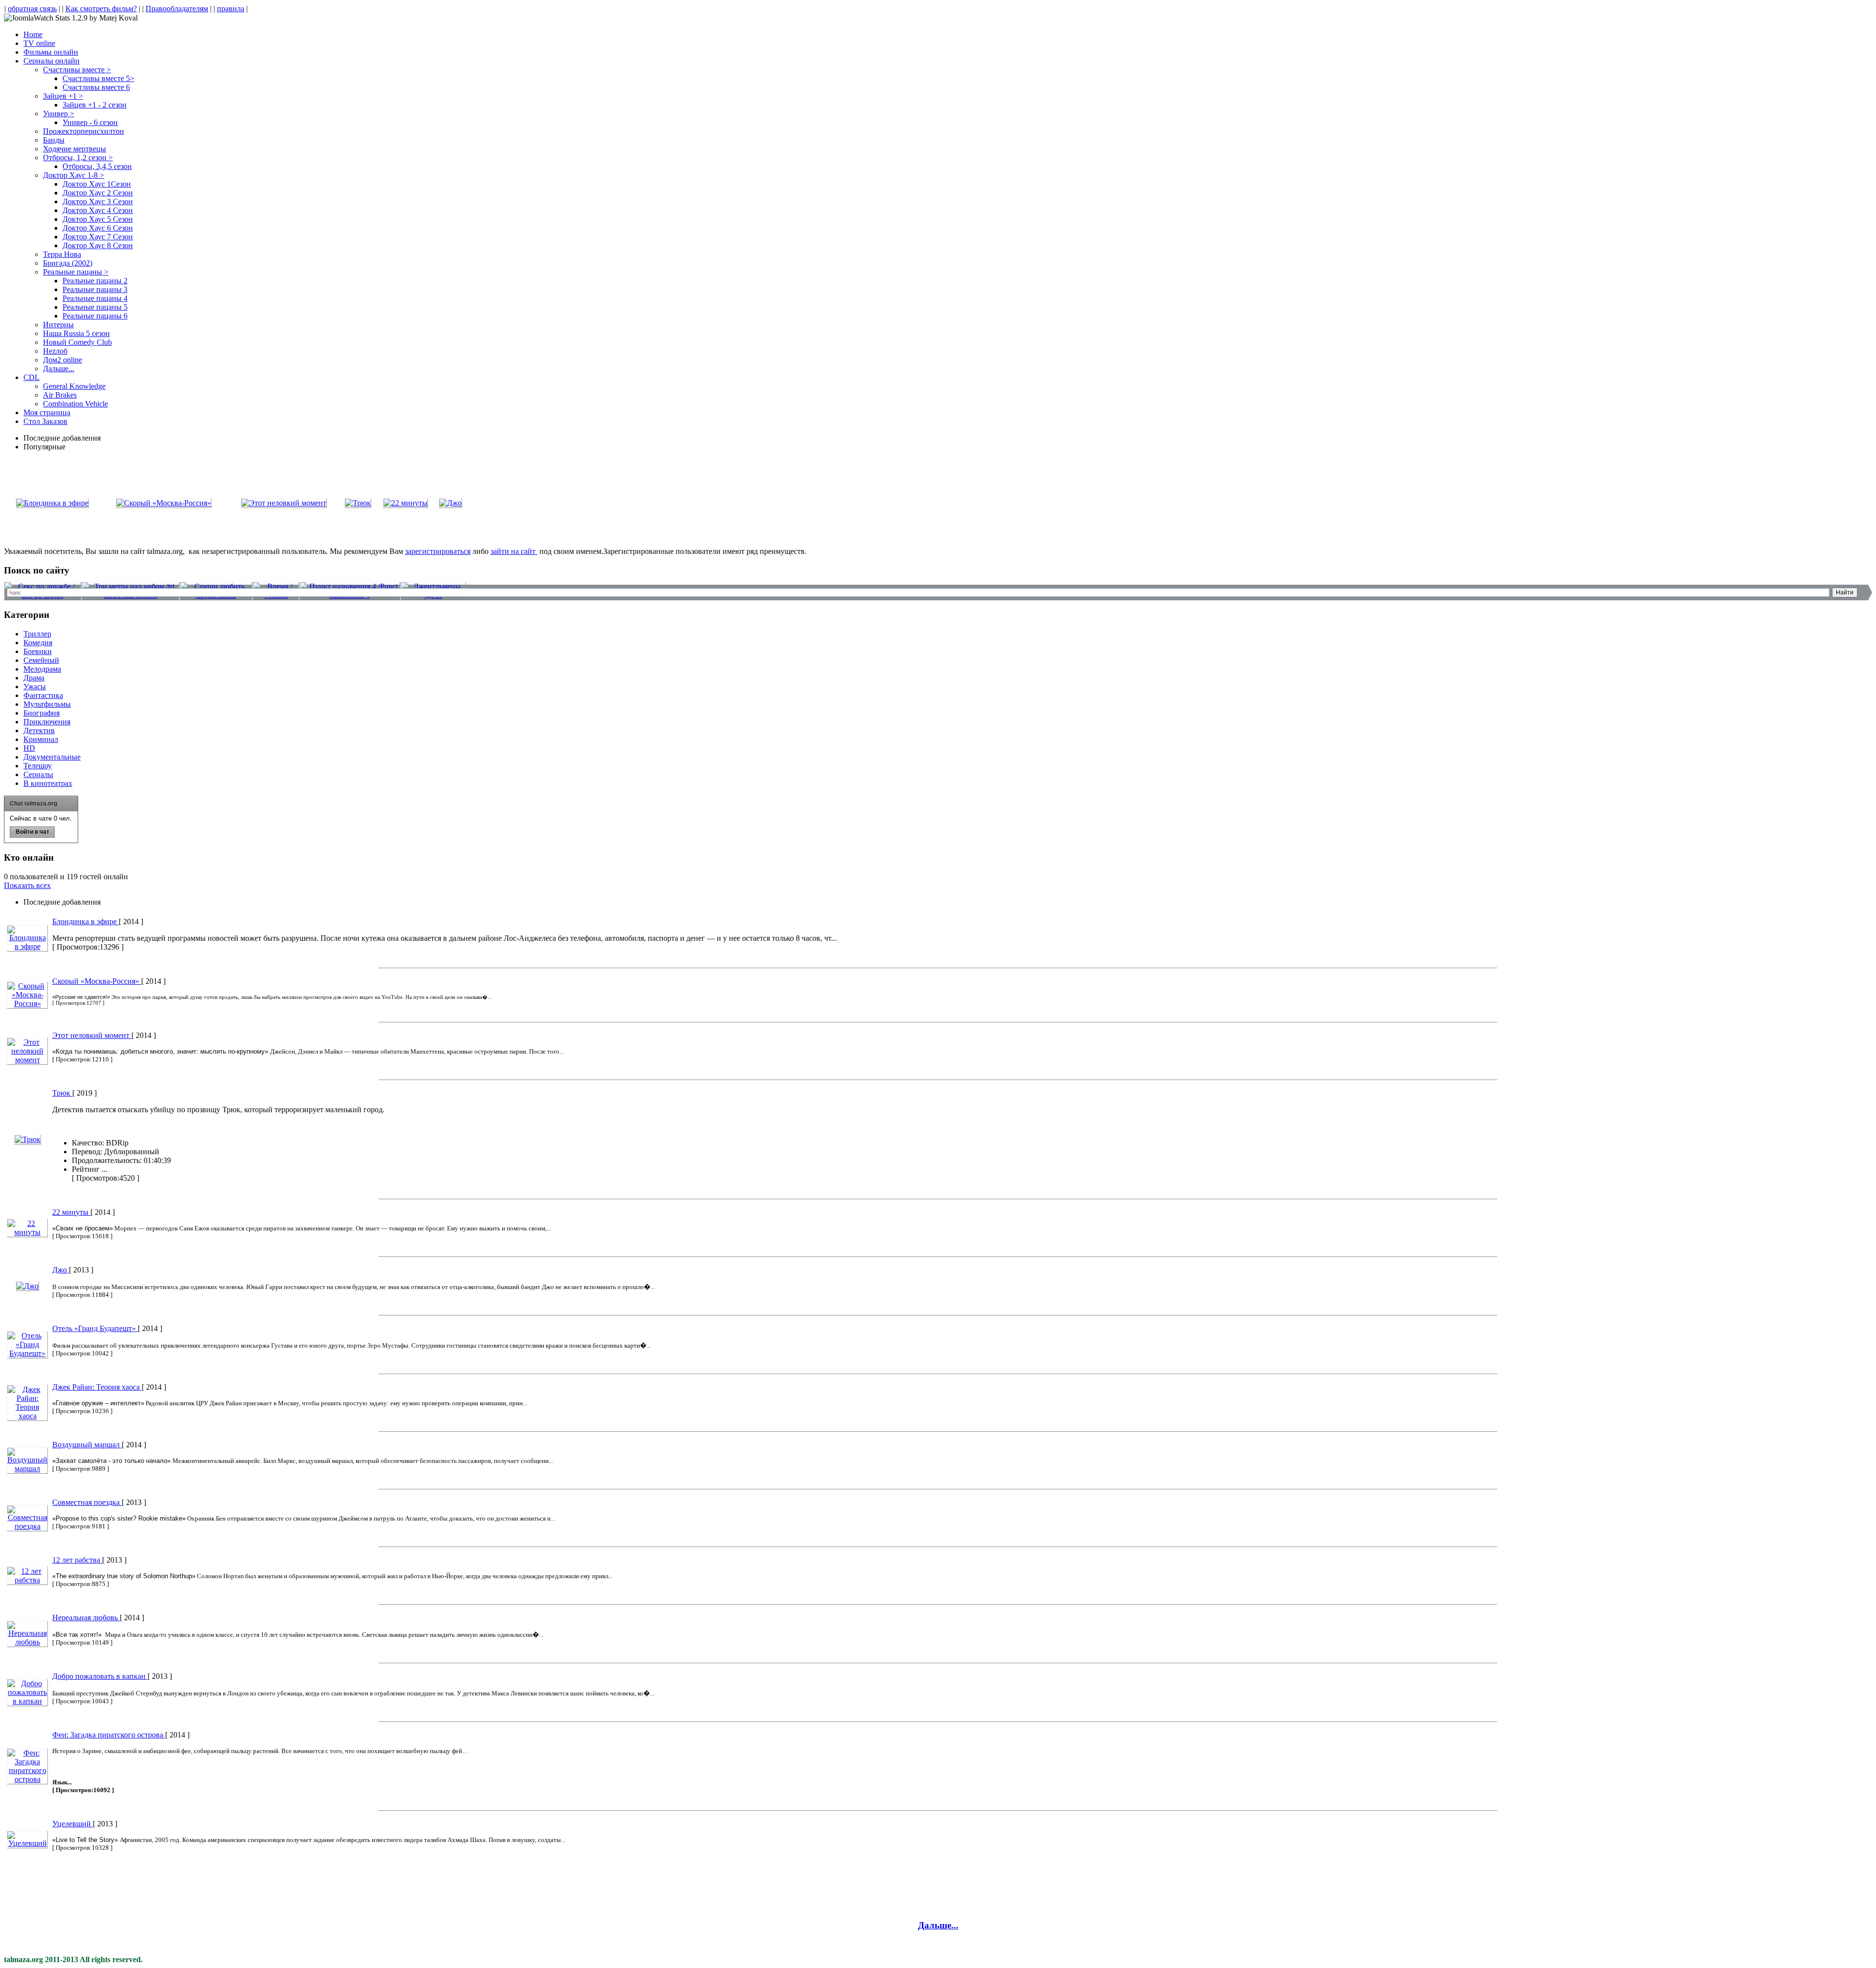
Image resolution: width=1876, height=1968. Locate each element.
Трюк (62, 1093)
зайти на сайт (514, 551)
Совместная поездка (87, 1502)
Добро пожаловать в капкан (100, 1676)
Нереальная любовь (86, 1618)
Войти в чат (32, 832)
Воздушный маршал (87, 1445)
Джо (61, 1270)
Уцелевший (73, 1824)
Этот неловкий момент (92, 1035)
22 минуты (71, 1212)
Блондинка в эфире (85, 921)
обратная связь (32, 9)
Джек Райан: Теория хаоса (97, 1387)
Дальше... (938, 1925)
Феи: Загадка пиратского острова (109, 1735)
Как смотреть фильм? (101, 9)
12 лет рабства (77, 1560)
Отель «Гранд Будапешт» (95, 1328)
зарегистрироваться (438, 551)
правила (231, 9)
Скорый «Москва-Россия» (97, 981)
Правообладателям (177, 9)
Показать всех (27, 885)
